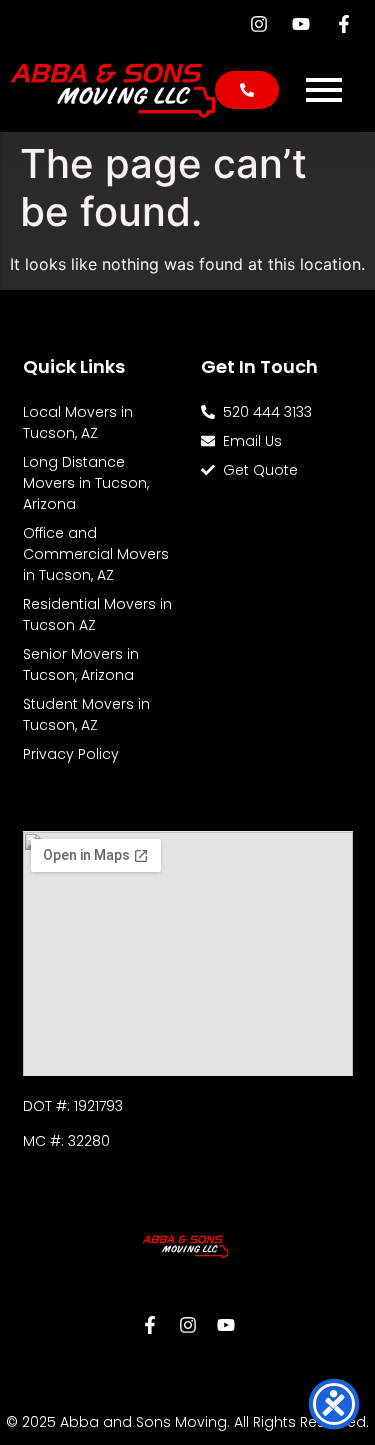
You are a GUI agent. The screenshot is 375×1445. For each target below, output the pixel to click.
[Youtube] (226, 1325)
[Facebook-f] (150, 1325)
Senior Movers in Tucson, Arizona (81, 664)
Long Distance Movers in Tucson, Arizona (86, 483)
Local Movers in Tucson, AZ (78, 422)
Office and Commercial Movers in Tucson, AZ (96, 554)
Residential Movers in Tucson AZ (97, 614)
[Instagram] (188, 1325)
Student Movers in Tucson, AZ (86, 714)
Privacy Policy (71, 754)
